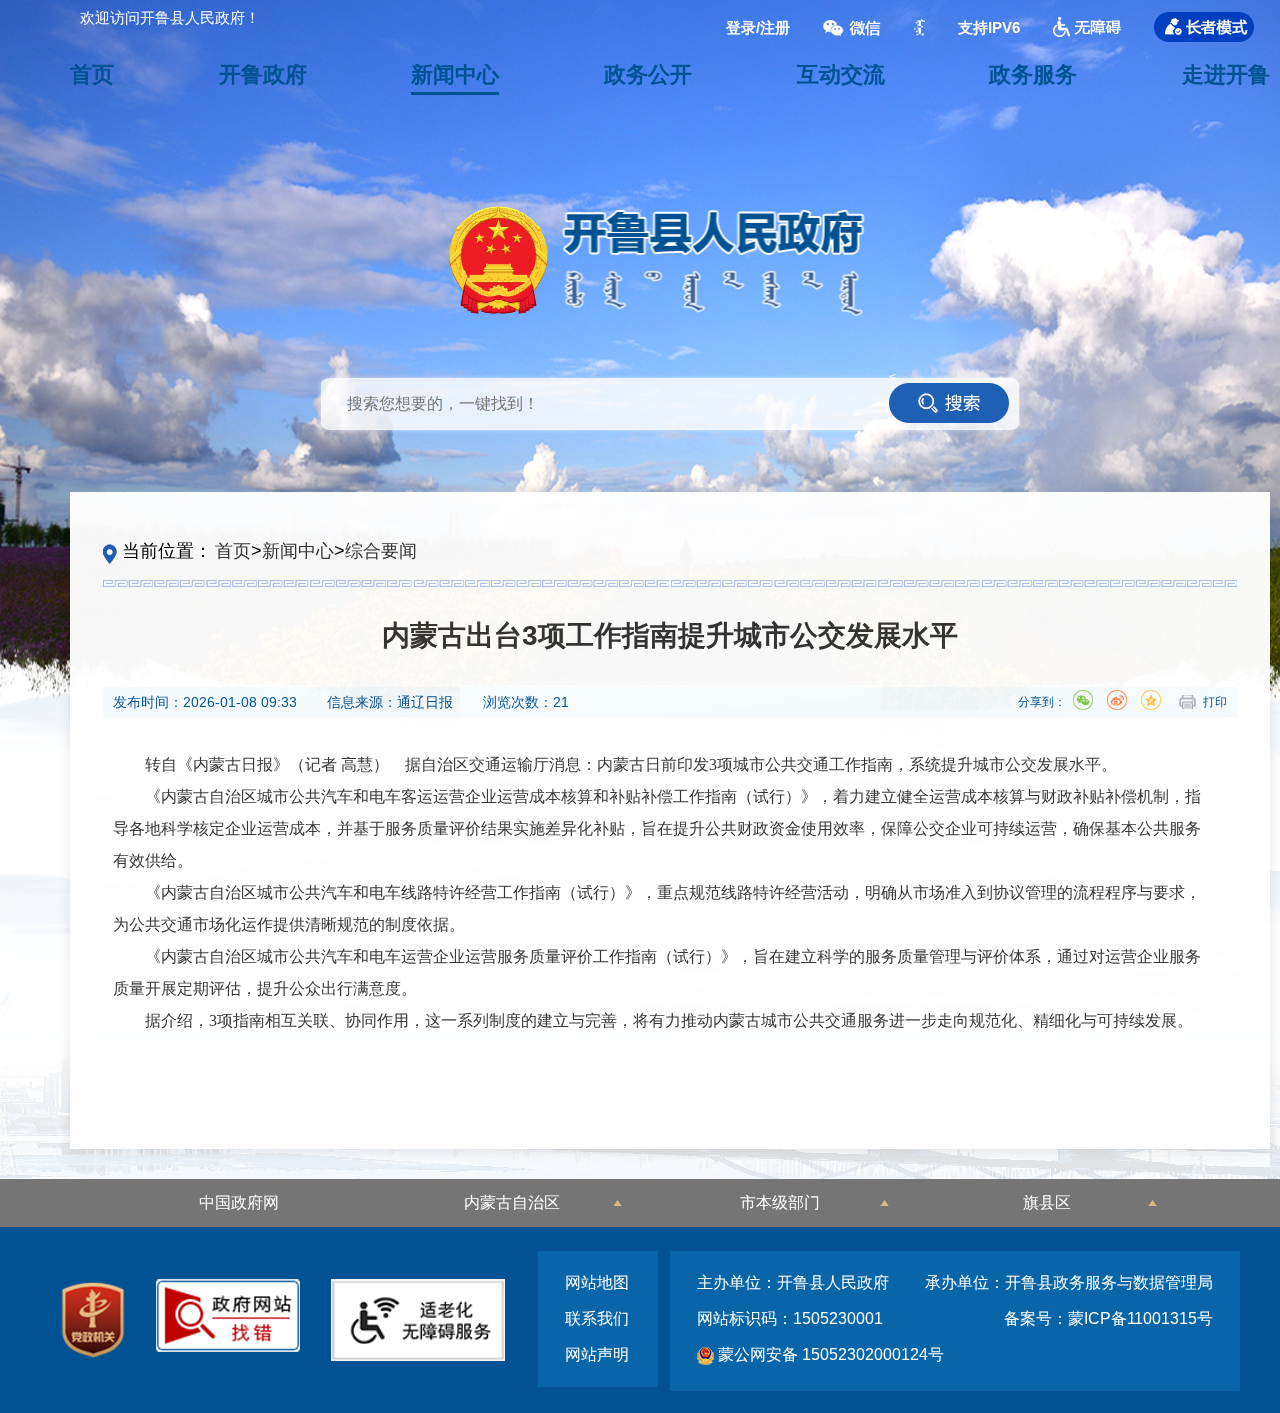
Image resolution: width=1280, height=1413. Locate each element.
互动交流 (841, 74)
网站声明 (597, 1354)
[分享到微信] (1083, 700)
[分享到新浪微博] (1117, 700)
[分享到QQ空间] (1151, 700)
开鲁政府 (263, 74)
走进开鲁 (1226, 74)
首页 (92, 74)
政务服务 (1033, 74)
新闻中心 (455, 74)
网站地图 (597, 1282)
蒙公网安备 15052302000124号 (829, 1354)
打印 (1215, 702)
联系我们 (597, 1318)
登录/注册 (758, 27)
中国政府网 (239, 1202)
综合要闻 (381, 551)
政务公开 (648, 74)
